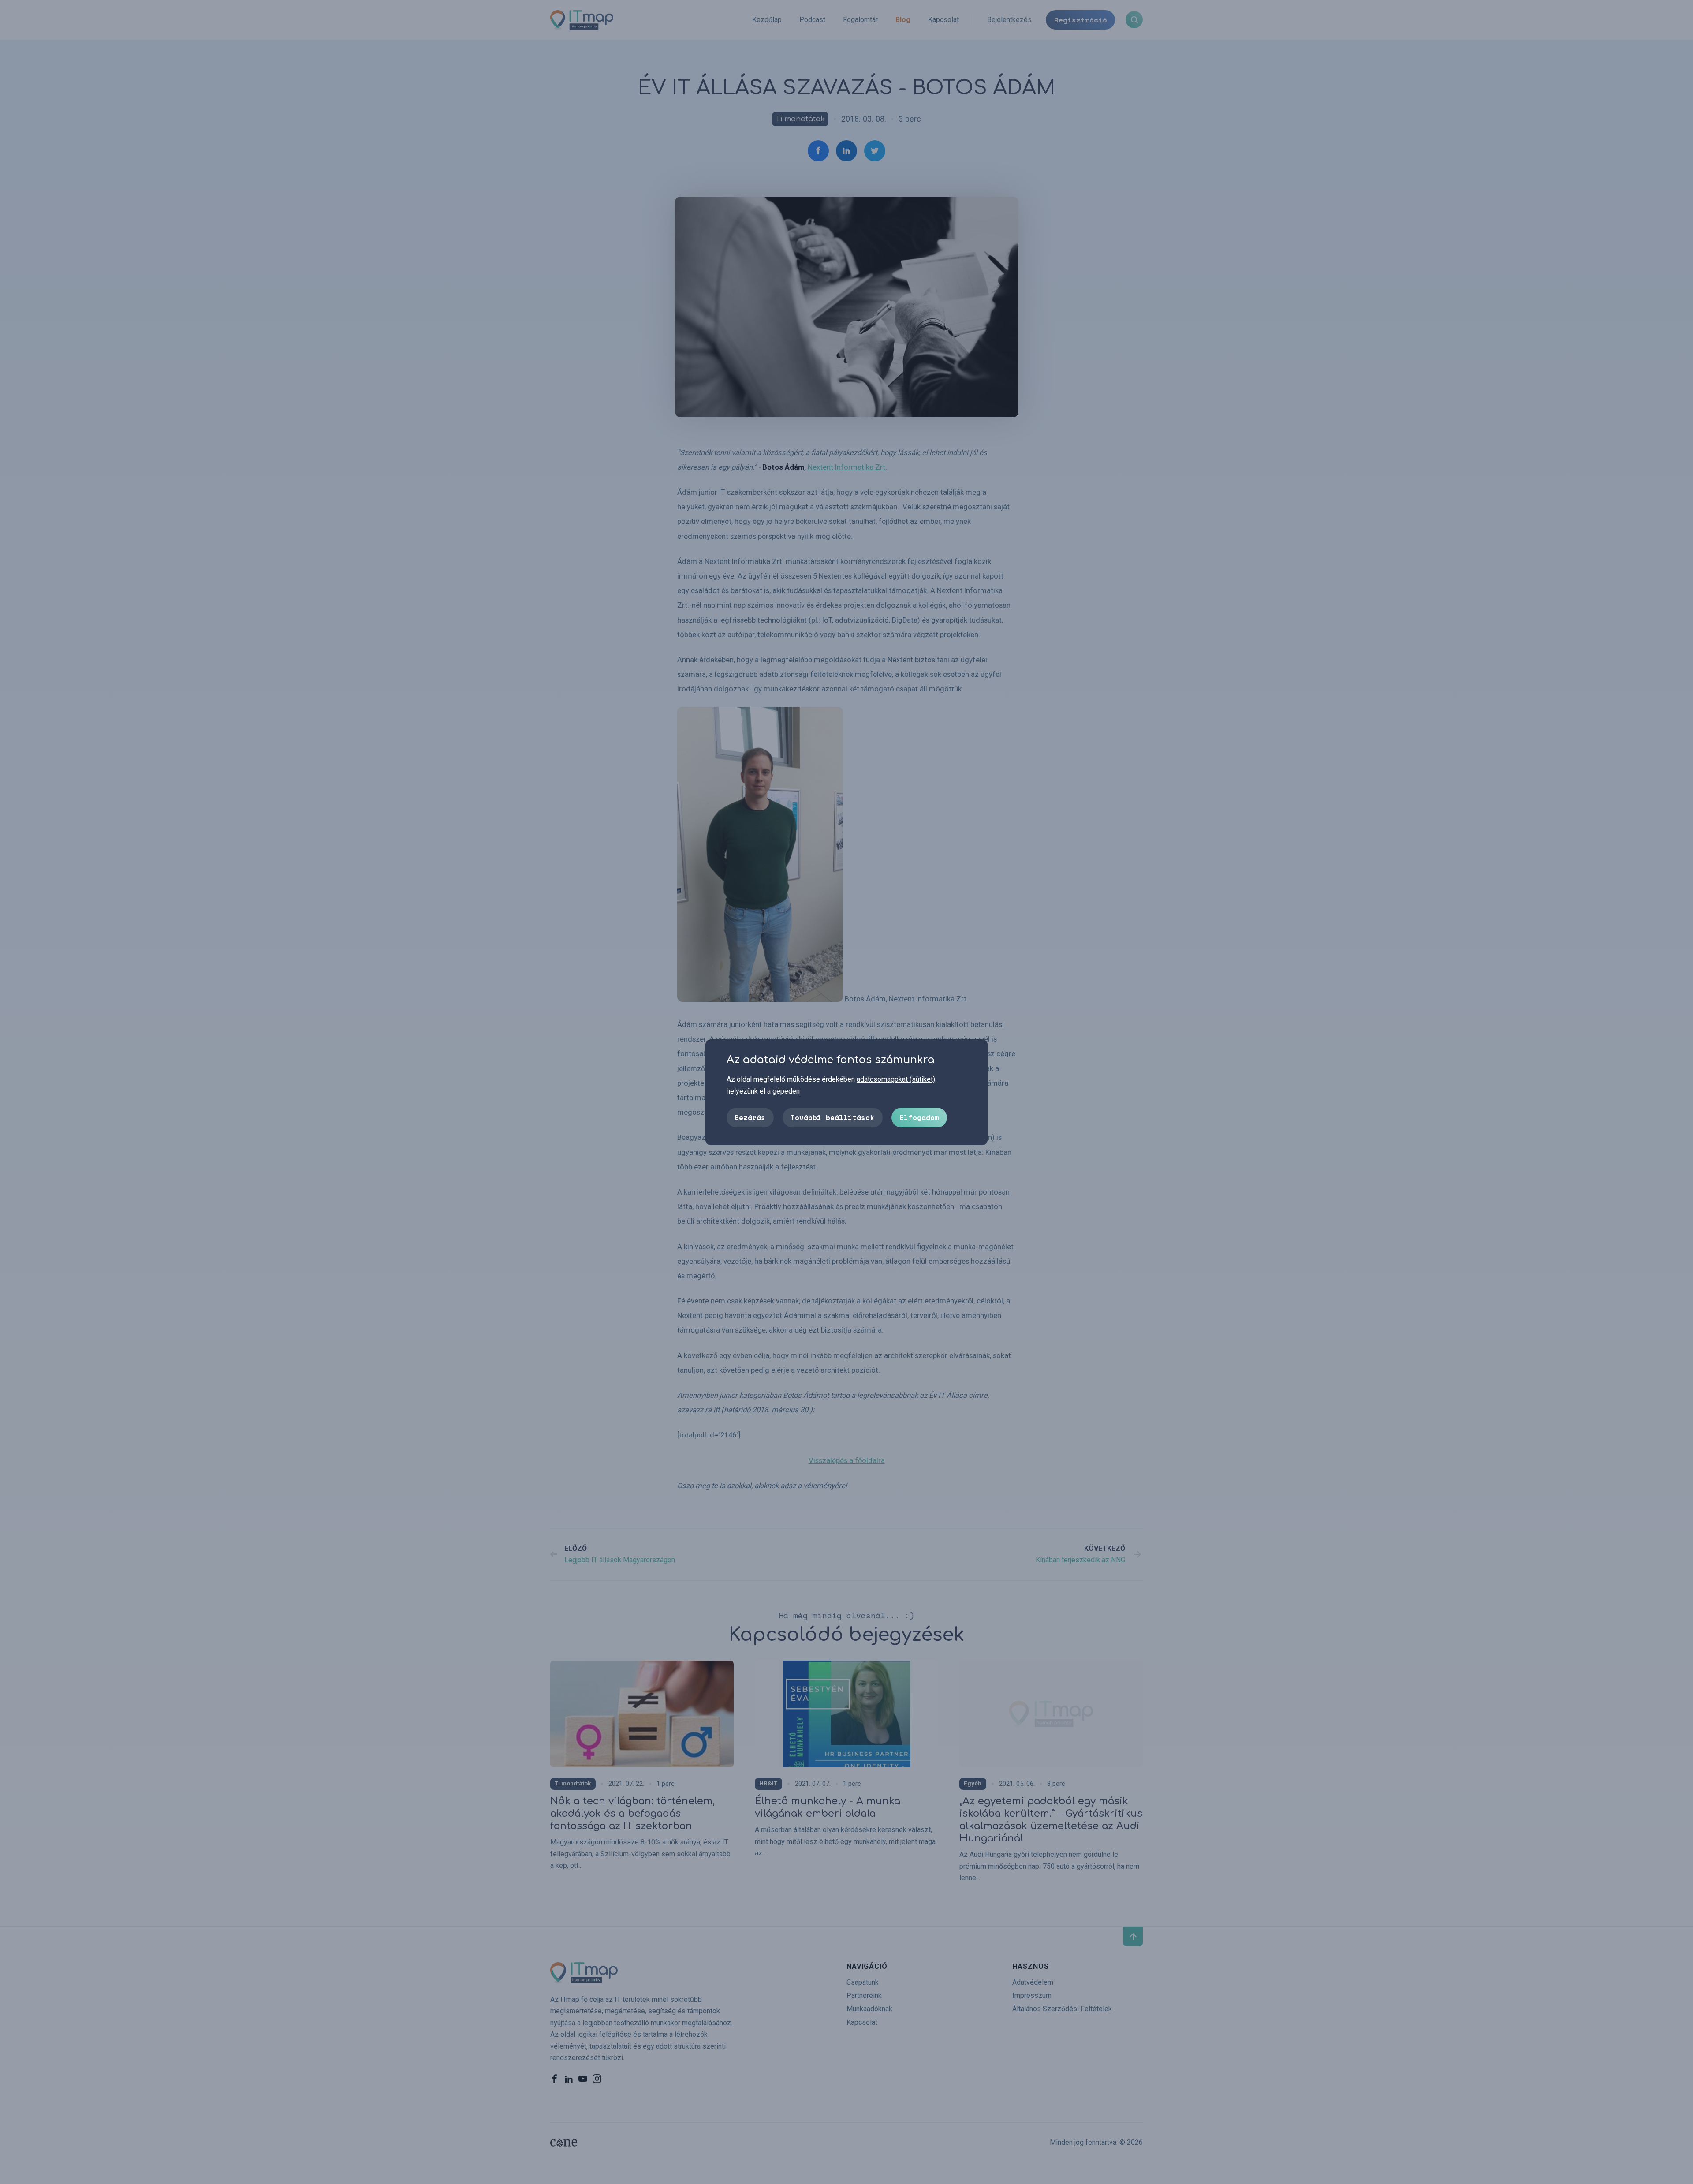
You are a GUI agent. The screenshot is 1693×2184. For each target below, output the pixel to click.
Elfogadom (919, 1117)
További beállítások (832, 1117)
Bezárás (750, 1117)
